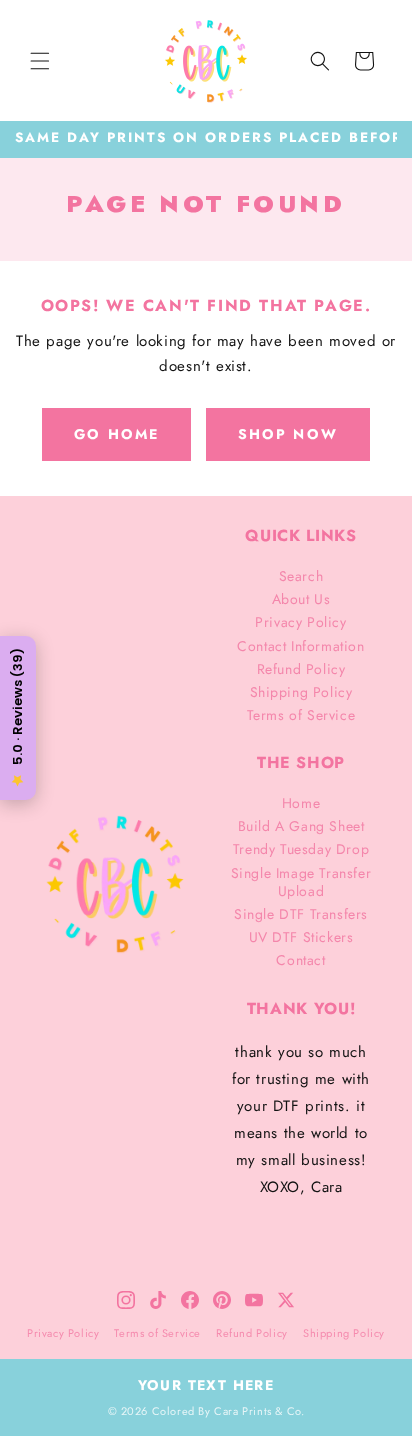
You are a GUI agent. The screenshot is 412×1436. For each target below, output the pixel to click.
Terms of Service (301, 715)
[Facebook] (190, 1300)
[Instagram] (126, 1300)
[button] (40, 61)
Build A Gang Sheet (301, 826)
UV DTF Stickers (301, 937)
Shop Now (288, 434)
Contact (300, 960)
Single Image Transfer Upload (301, 882)
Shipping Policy (301, 692)
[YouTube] (254, 1300)
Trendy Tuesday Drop (301, 849)
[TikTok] (158, 1300)
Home (301, 803)
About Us (301, 599)
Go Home (116, 434)
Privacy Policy (300, 622)
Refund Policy (301, 669)
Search (301, 576)
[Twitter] (286, 1300)
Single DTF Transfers (301, 914)
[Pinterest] (222, 1300)
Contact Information (300, 646)
